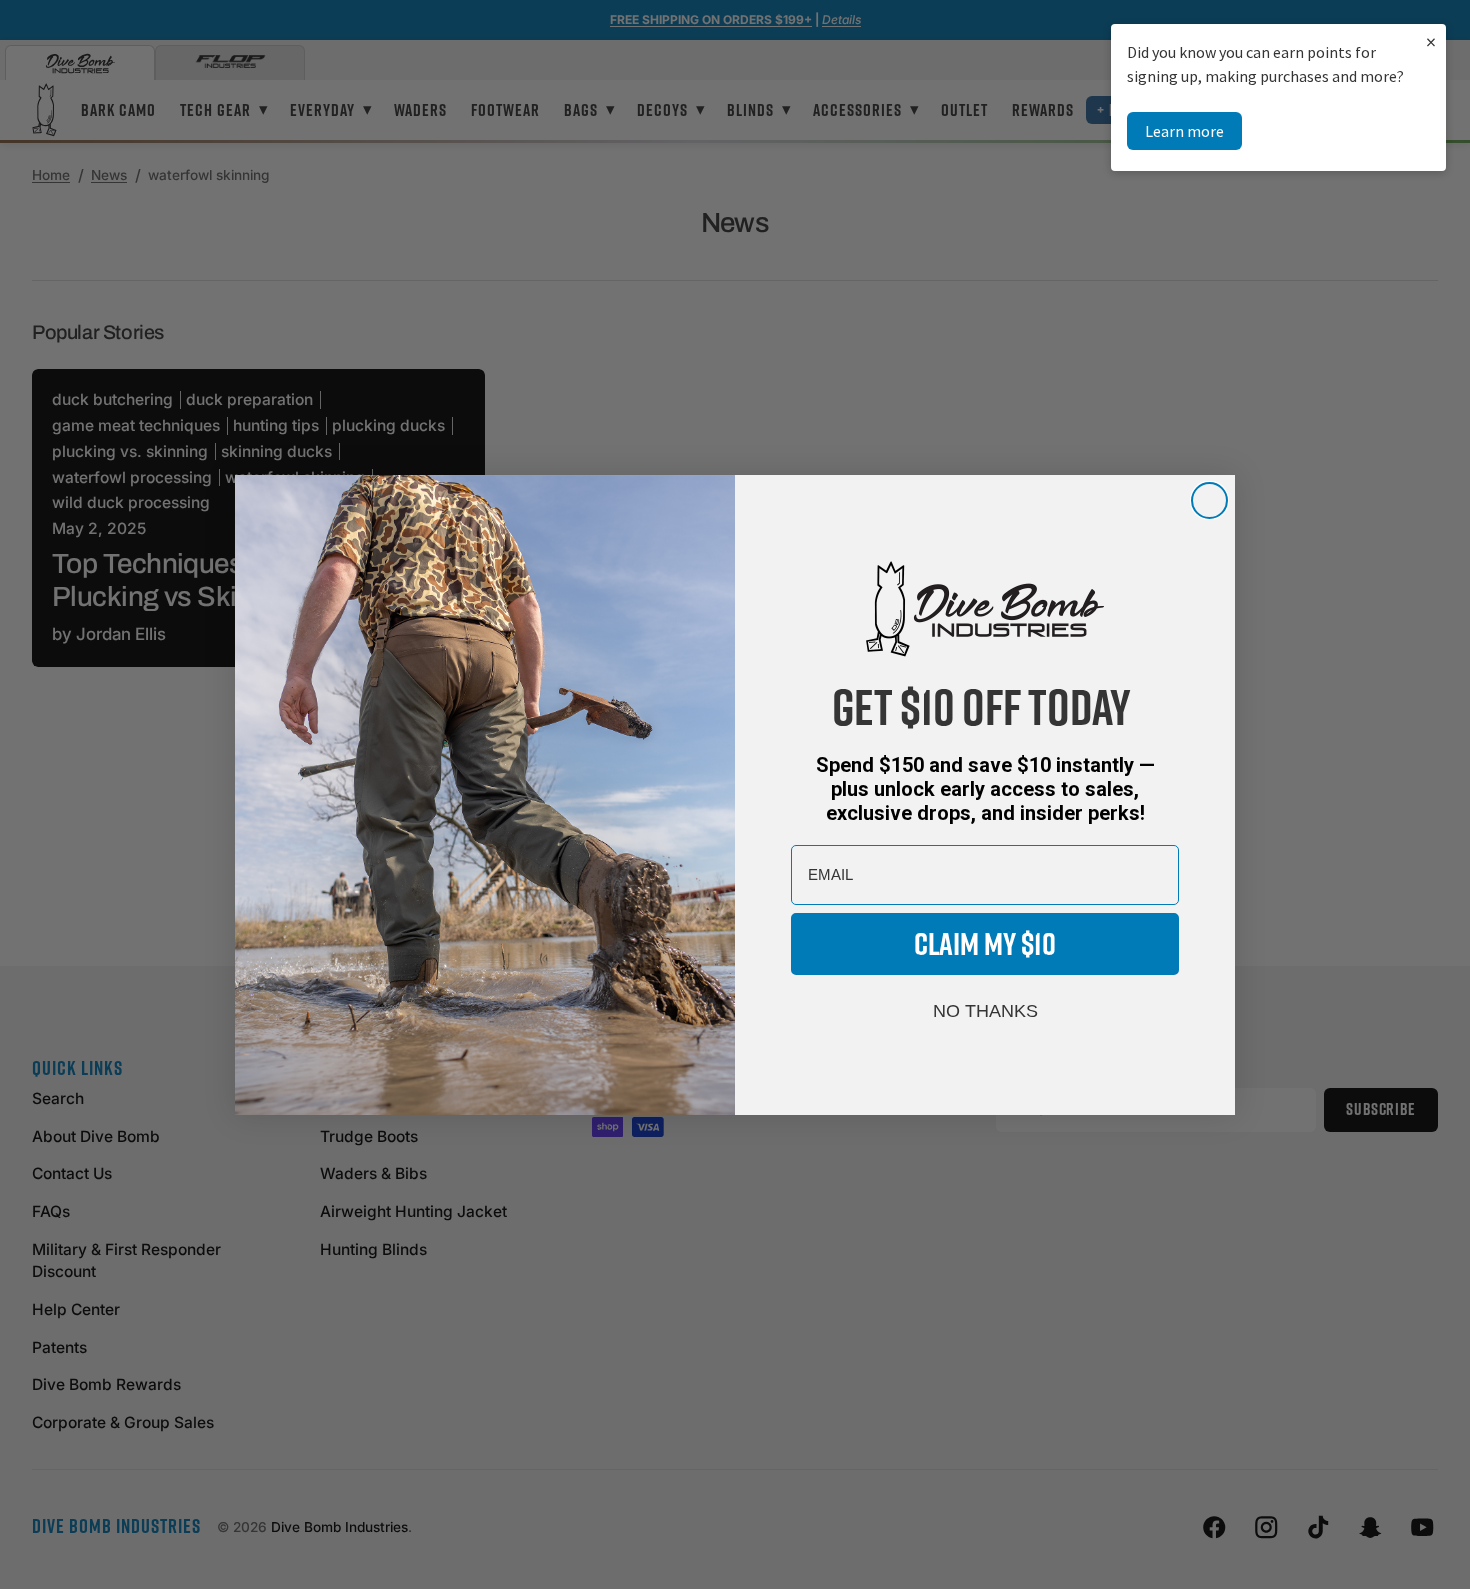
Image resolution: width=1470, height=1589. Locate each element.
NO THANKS (985, 1011)
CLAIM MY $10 (985, 943)
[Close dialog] (1209, 500)
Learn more (1184, 131)
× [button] (1431, 41)
